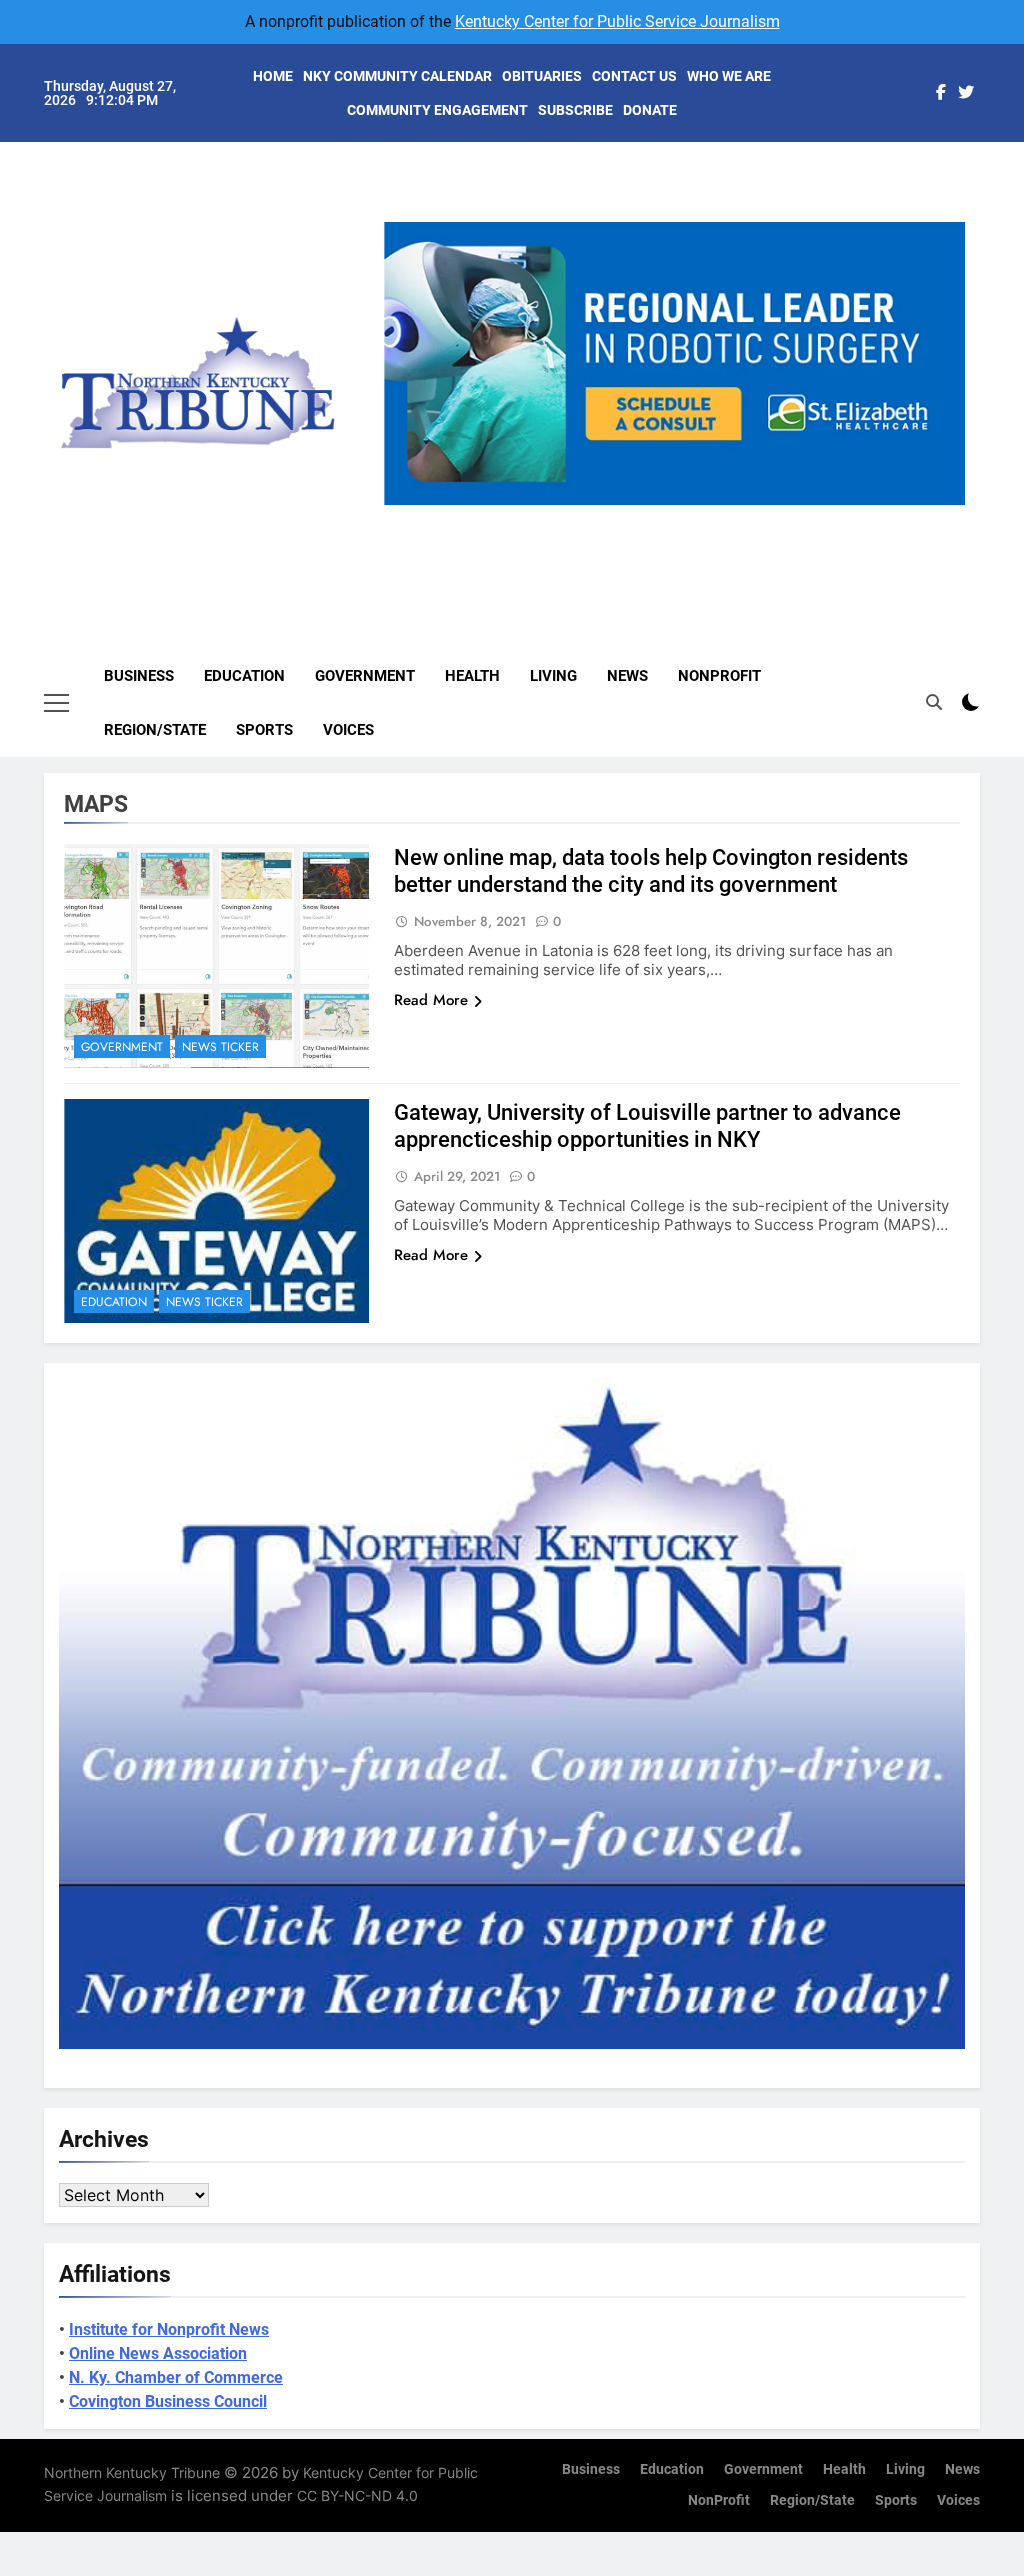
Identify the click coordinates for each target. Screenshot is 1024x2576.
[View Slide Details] (684, 363)
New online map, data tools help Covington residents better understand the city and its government (651, 871)
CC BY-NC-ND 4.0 (357, 2495)
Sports (264, 730)
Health (472, 676)
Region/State (155, 730)
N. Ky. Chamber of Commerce (176, 2377)
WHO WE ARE (729, 76)
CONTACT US (634, 76)
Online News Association (158, 2353)
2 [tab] (644, 516)
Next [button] (942, 505)
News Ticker (220, 1047)
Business (139, 676)
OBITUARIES (542, 76)
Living (553, 676)
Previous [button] (407, 505)
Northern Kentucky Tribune (132, 2472)
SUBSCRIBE (575, 110)
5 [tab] (755, 516)
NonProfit (719, 676)
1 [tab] (607, 516)
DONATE (650, 110)
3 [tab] (681, 516)
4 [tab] (718, 516)
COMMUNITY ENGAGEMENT (437, 110)
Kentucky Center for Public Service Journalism (617, 21)
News (627, 676)
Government (365, 676)
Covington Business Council (168, 2401)
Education (244, 676)
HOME (273, 76)
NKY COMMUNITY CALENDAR (397, 76)
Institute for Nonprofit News (169, 2329)
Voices (348, 730)
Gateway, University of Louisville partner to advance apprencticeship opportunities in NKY (647, 1126)
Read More (431, 1000)
